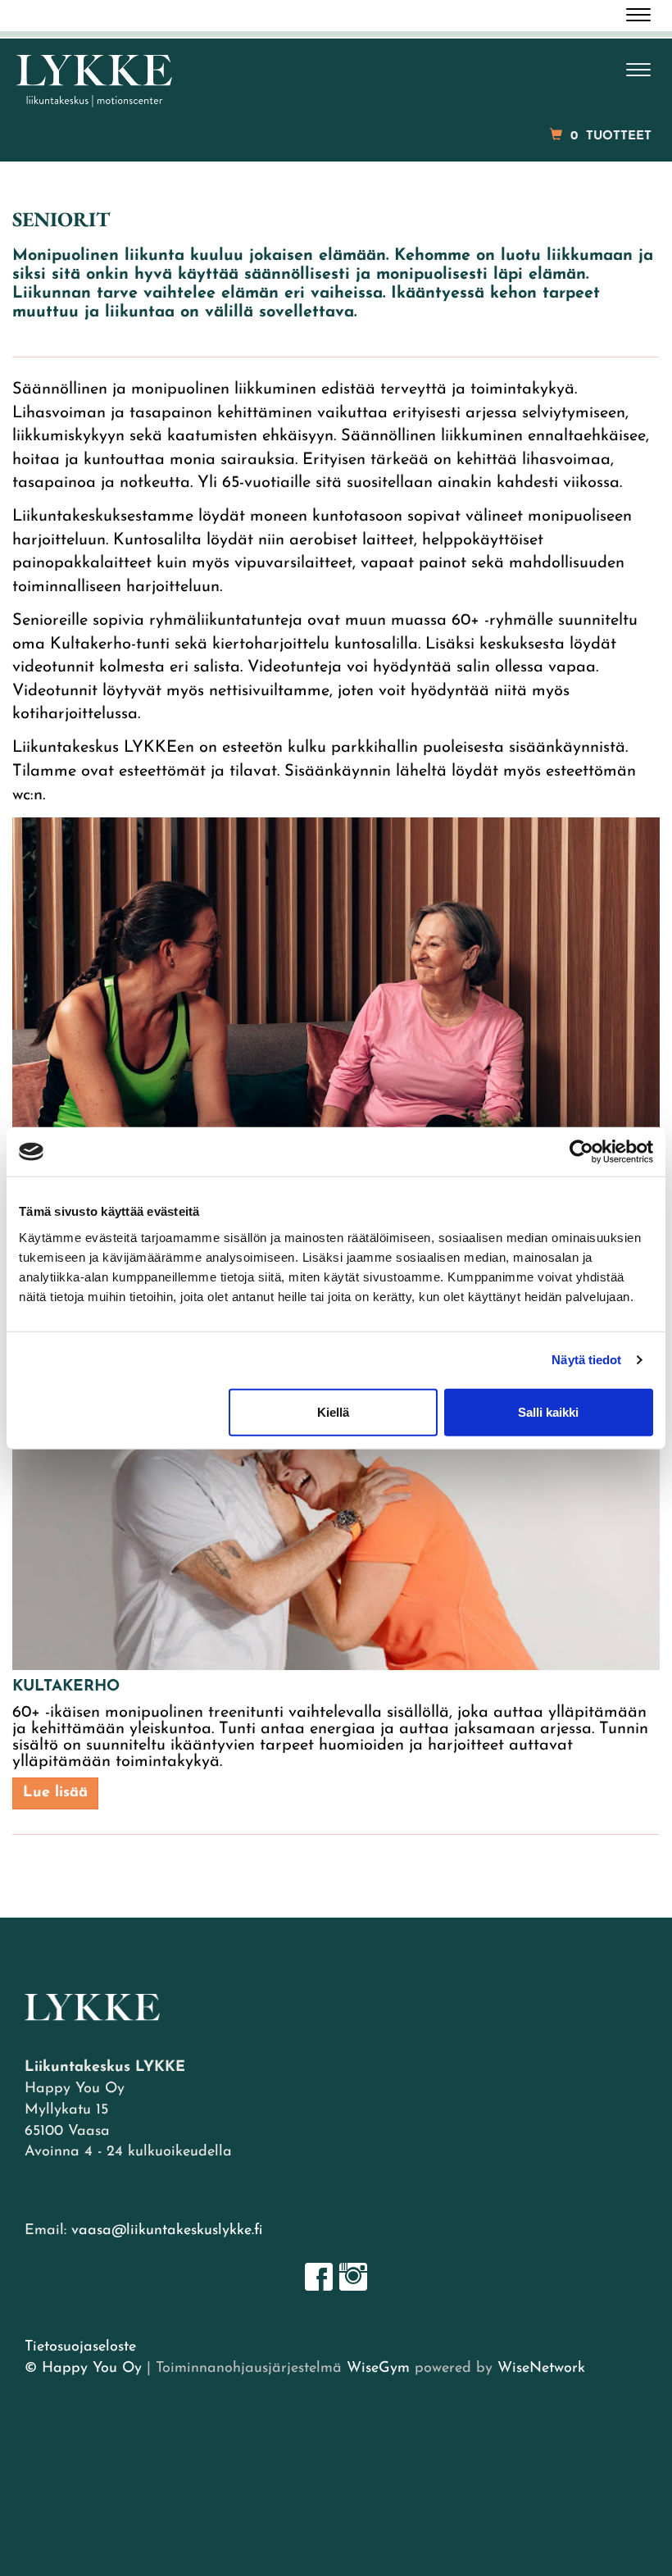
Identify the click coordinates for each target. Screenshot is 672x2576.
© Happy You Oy (83, 2369)
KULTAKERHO (66, 1687)
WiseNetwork (541, 2369)
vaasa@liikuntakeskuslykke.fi (167, 2231)
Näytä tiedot (586, 1360)
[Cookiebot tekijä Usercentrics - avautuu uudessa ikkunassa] (581, 1152)
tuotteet (611, 137)
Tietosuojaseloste (80, 2347)
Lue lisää (55, 1793)
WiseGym (378, 2369)
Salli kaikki (548, 1411)
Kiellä (333, 1411)
